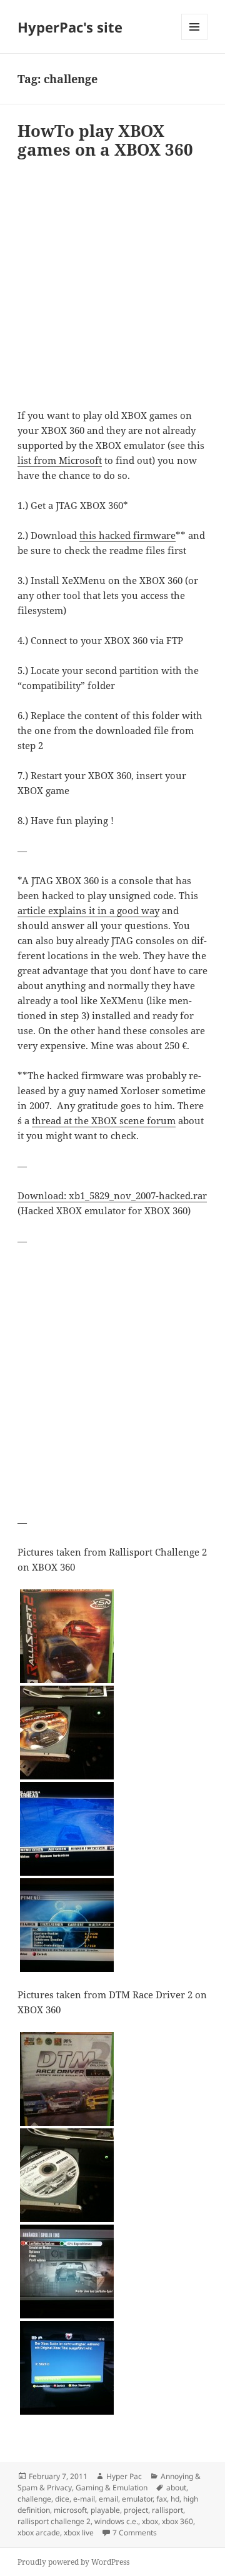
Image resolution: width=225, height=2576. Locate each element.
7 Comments (135, 2533)
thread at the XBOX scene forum (104, 1120)
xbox (150, 2521)
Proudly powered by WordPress (73, 2562)
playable (105, 2510)
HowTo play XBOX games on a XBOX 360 (105, 140)
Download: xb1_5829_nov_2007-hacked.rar (112, 1195)
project (136, 2510)
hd (175, 2499)
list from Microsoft (60, 460)
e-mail (84, 2499)
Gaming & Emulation (112, 2488)
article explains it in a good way (88, 910)
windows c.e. (116, 2521)
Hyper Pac (124, 2476)
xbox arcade (39, 2533)
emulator (137, 2499)
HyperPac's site (70, 27)
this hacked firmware (127, 535)
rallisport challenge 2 (54, 2521)
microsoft (70, 2510)
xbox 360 (177, 2521)
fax (162, 2499)
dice (62, 2499)
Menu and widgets (195, 40)
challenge (34, 2499)
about (176, 2488)
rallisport (167, 2510)
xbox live (79, 2533)
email (108, 2499)
